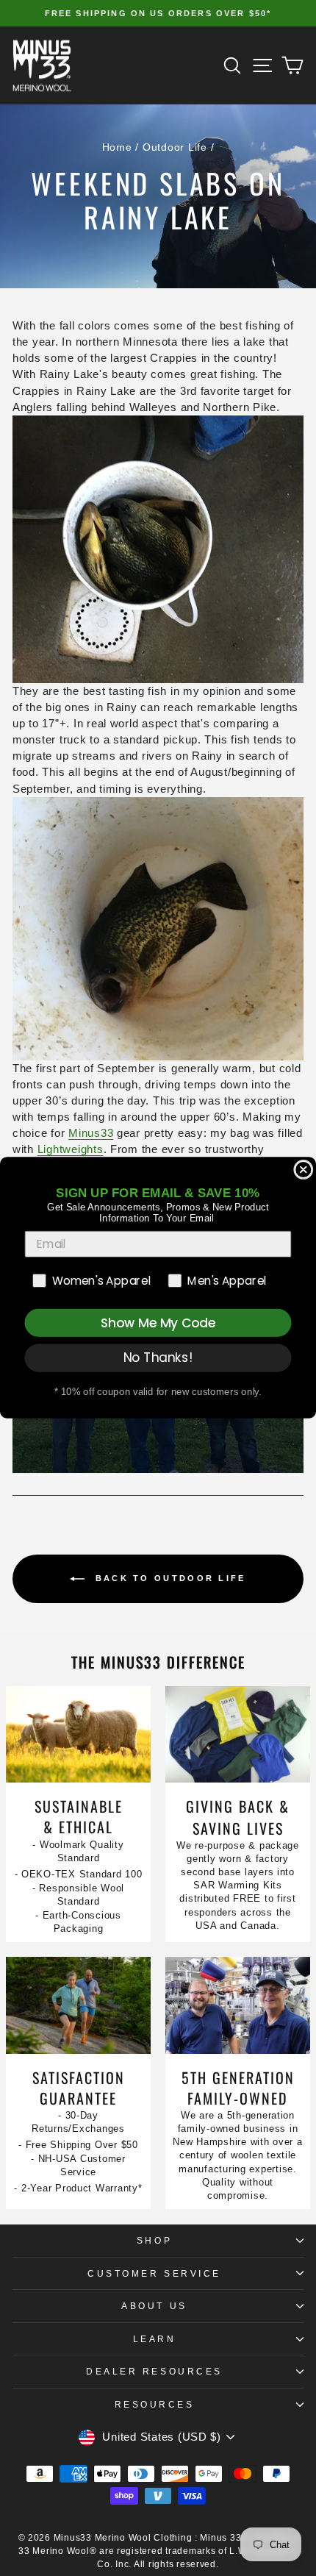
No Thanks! (158, 1358)
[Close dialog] (303, 1170)
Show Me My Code (158, 1323)
